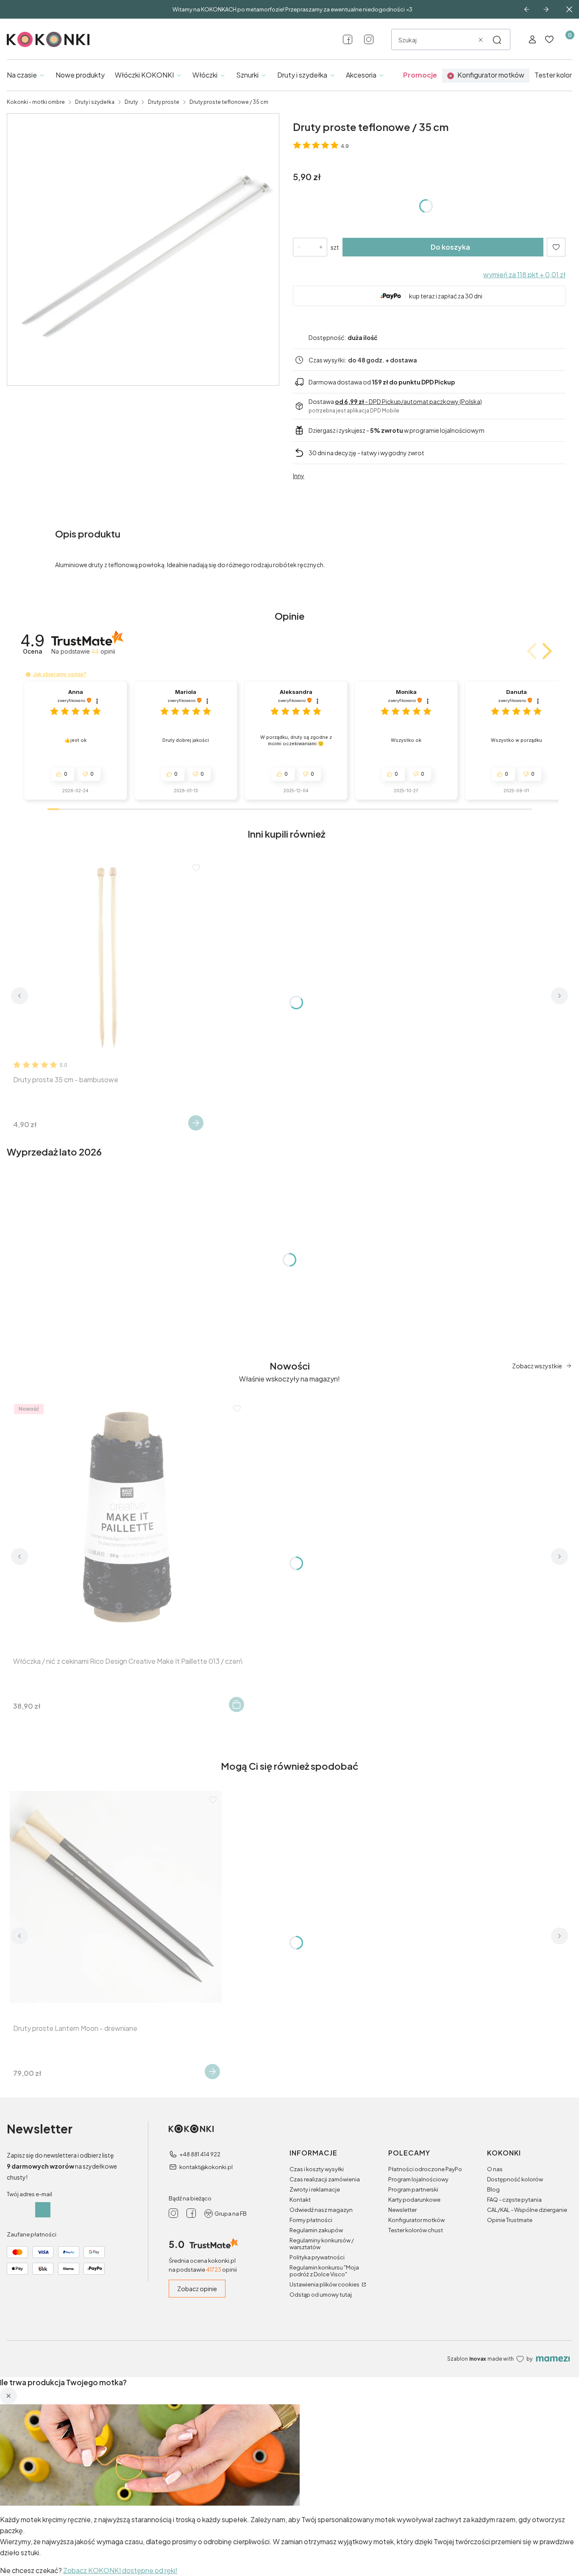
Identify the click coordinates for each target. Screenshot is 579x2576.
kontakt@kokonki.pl (206, 2167)
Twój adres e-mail (29, 2194)
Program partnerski (413, 2189)
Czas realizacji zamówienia (325, 2179)
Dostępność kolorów (515, 2179)
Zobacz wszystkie (537, 1366)
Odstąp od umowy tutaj (321, 2295)
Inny (299, 476)
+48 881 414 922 (200, 2154)
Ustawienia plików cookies (325, 2284)
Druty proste (164, 102)
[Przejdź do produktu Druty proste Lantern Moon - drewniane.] (116, 1897)
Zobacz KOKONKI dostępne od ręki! (120, 2570)
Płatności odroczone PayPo (425, 2169)
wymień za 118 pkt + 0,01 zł (524, 274)
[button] (497, 40)
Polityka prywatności (317, 2257)
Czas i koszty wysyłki (317, 2169)
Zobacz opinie (197, 2289)
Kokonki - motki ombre (36, 102)
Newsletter (402, 2210)
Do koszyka (450, 247)
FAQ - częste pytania (514, 2200)
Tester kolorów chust (416, 2230)
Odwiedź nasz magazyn (321, 2210)
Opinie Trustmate (510, 2220)
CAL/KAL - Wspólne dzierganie (527, 2210)
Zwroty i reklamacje (315, 2189)
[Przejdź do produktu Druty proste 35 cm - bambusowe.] (107, 957)
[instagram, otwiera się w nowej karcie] (369, 39)
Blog (493, 2189)
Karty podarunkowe (414, 2200)
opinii (103, 651)
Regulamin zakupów (316, 2230)
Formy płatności (311, 2220)
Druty (131, 102)
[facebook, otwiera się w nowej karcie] (348, 39)
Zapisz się (43, 2210)
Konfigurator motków (416, 2220)
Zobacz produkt (196, 1123)
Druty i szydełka (95, 102)
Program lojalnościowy (418, 2179)
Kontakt (300, 2200)
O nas (495, 2169)
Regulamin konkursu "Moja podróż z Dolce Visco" (324, 2271)
